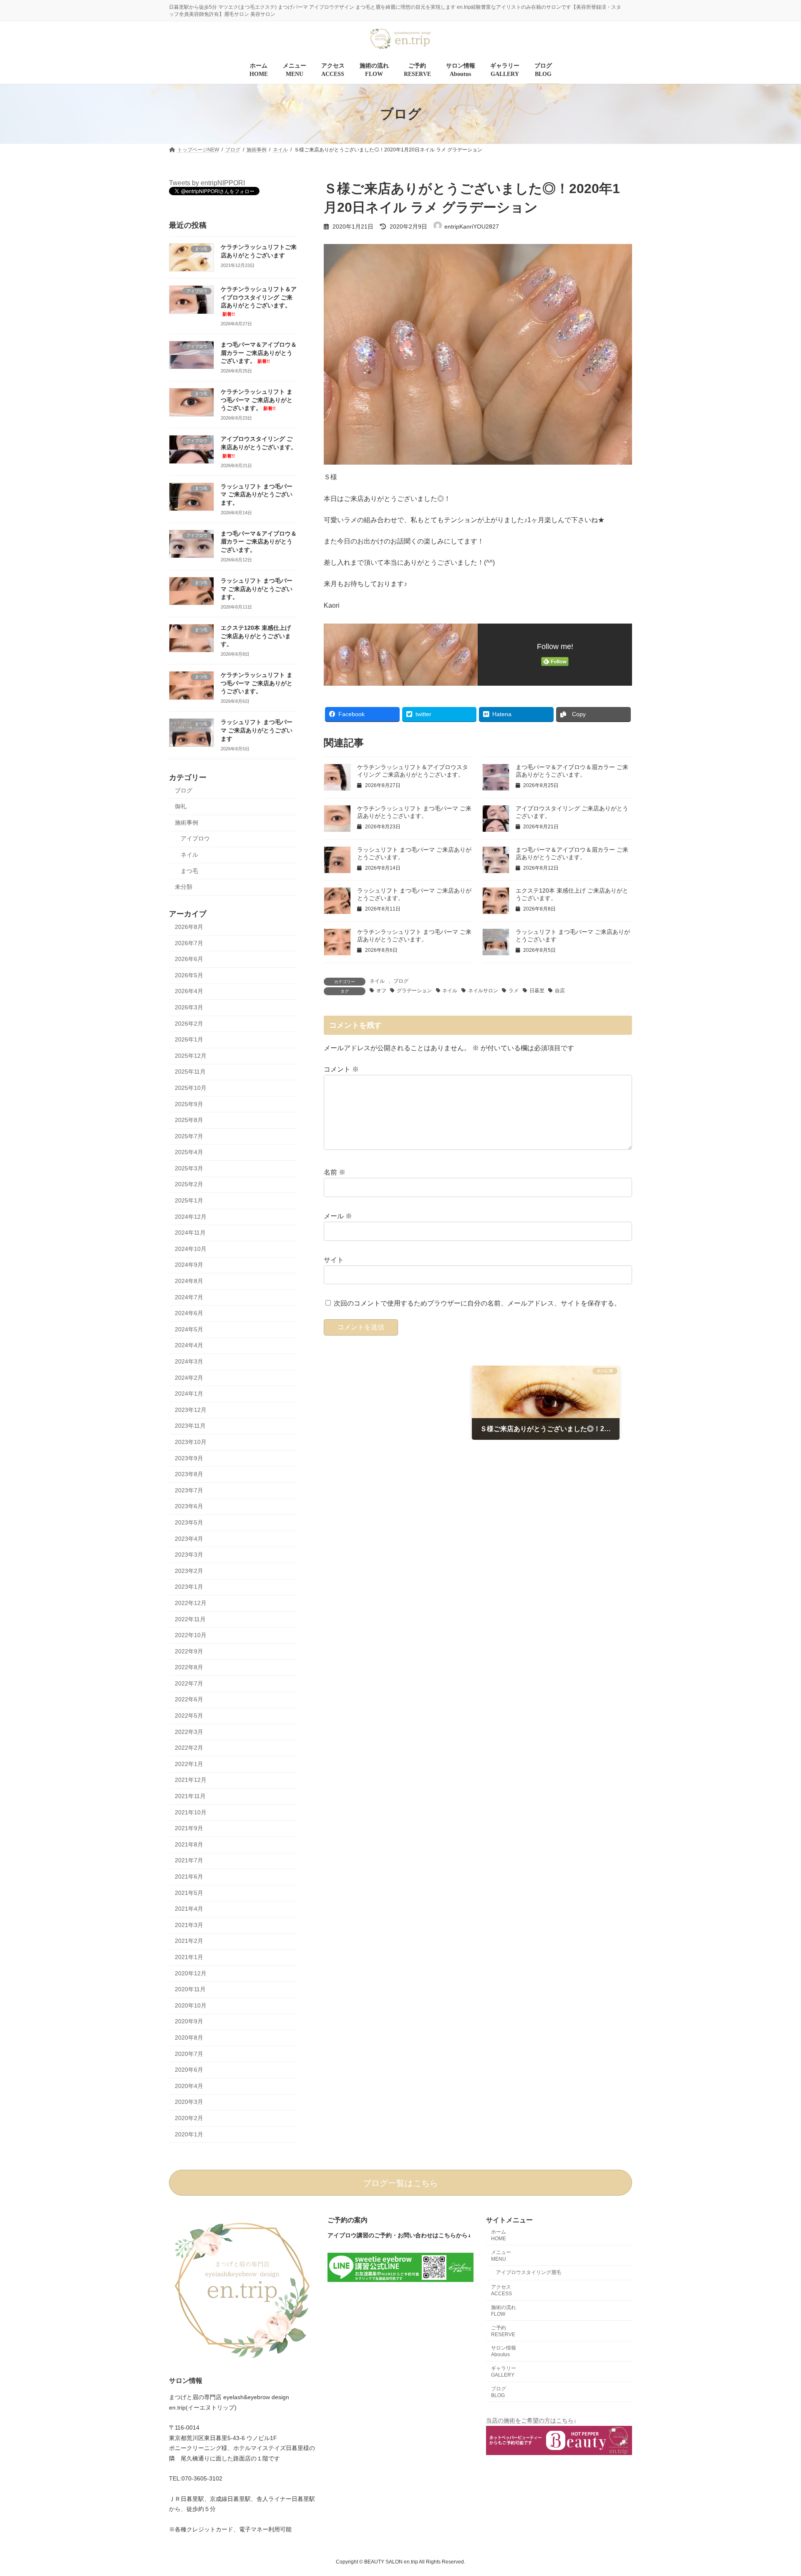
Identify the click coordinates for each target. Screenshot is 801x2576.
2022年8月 (189, 1668)
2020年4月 (189, 2086)
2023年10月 (191, 1442)
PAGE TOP (775, 2491)
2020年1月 (189, 2134)
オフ (381, 991)
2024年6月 (189, 1313)
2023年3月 (189, 1555)
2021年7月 (189, 1861)
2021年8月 (189, 1844)
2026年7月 (189, 943)
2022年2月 (189, 1748)
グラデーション (414, 991)
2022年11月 (190, 1619)
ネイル (377, 981)
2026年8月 (189, 927)
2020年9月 (189, 2022)
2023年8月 (189, 1474)
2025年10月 (191, 1088)
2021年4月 (189, 1909)
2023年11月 (190, 1426)
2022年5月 (189, 1716)
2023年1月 (189, 1587)
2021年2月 (189, 1941)
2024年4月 (189, 1346)
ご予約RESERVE (503, 2331)
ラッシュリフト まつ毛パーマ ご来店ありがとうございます (257, 731)
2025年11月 (190, 1072)
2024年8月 (189, 1281)
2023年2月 (189, 1571)
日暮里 (537, 991)
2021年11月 (190, 1796)
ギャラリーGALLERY (504, 2372)
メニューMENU (501, 2255)
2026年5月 (189, 975)
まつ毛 (189, 871)
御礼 (181, 807)
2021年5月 (189, 1893)
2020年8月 (189, 2038)
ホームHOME (499, 2235)
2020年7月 (189, 2054)
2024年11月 (190, 1233)
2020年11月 (190, 1990)
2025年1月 (189, 1200)
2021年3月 (189, 1925)
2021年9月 (189, 1829)
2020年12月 (191, 1973)
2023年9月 (189, 1458)
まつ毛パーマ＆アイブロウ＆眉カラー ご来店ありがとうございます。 (259, 353)
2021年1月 (189, 1957)
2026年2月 (189, 1024)
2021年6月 (189, 1877)
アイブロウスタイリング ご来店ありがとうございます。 (259, 447)
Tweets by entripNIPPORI (207, 183)
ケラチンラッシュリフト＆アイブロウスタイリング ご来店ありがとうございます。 (259, 302)
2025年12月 (191, 1056)
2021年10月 (191, 1812)
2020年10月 (191, 2005)
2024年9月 (189, 1265)
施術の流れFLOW (504, 2311)
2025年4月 (189, 1152)
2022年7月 (189, 1683)
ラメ (514, 991)
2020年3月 (189, 2102)
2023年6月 (189, 1507)
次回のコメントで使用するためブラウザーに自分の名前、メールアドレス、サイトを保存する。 (477, 1304)
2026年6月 (189, 959)
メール (338, 1216)
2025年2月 (189, 1185)
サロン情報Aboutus (504, 2351)
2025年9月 (189, 1104)
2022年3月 (189, 1732)
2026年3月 (189, 1007)
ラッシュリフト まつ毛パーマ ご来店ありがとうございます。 (257, 494)
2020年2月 (189, 2118)
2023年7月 (189, 1490)
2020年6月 (189, 2070)
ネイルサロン (483, 991)
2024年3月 (189, 1361)
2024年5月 (189, 1329)
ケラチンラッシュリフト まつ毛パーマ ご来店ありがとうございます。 (257, 400)
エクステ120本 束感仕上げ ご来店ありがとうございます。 (256, 636)
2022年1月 (189, 1764)
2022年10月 (191, 1635)
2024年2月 (189, 1378)
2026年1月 (189, 1040)
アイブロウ (195, 839)
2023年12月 (191, 1410)
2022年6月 (189, 1700)
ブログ (401, 981)
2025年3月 (189, 1168)
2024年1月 (189, 1394)
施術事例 (186, 823)
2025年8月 (189, 1120)
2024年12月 (191, 1217)
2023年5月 (189, 1522)
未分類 (184, 887)
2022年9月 (189, 1651)
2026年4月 (189, 991)
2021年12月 (191, 1780)
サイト (334, 1260)
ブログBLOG (499, 2392)
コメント (341, 1069)
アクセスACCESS (501, 2290)
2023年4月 (189, 1539)
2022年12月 (191, 1603)
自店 (560, 991)
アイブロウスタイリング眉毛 (529, 2272)
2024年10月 (191, 1249)
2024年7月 (189, 1297)
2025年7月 (189, 1136)
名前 (335, 1172)
